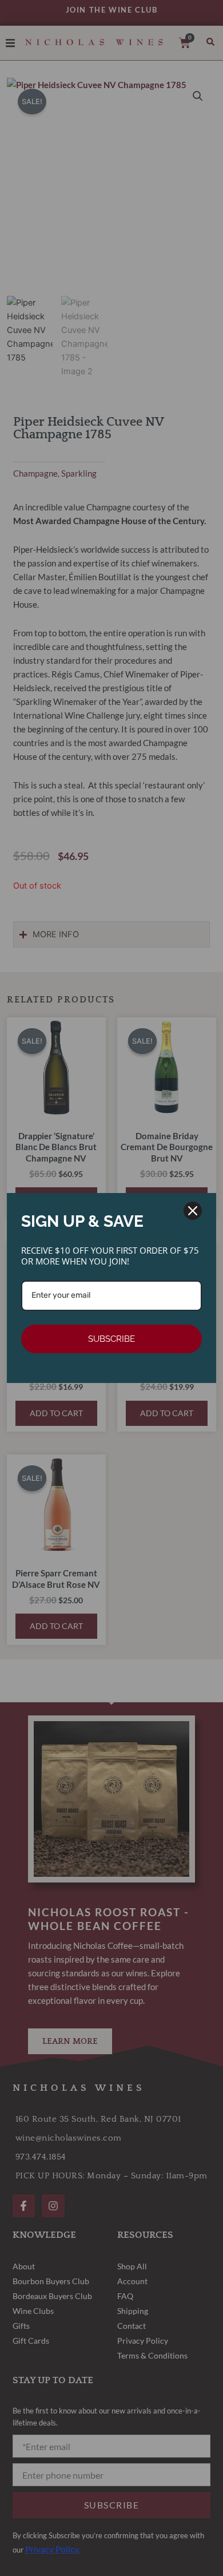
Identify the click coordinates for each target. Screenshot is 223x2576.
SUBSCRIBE (111, 1339)
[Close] (193, 1211)
